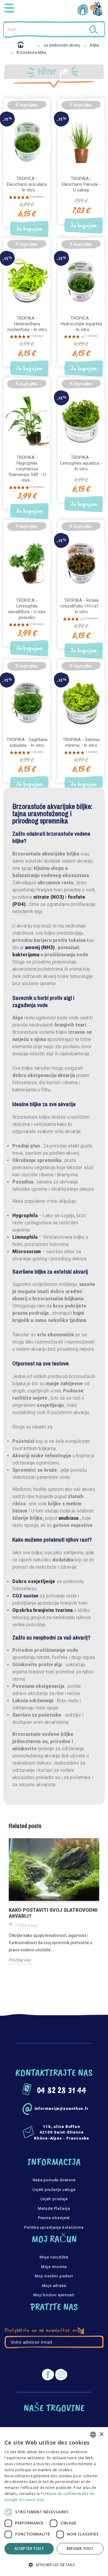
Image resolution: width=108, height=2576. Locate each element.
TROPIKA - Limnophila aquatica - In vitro (81, 463)
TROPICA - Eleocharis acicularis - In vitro (27, 184)
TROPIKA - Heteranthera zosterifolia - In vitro (27, 324)
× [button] (101, 2434)
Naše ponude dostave (54, 2180)
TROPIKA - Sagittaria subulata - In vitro (27, 742)
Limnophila (25, 1237)
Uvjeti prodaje (54, 2199)
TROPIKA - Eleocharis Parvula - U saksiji (81, 184)
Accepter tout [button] (29, 2549)
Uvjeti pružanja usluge (54, 2190)
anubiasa (68, 1518)
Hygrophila (25, 1216)
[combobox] (93, 2435)
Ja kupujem (29, 229)
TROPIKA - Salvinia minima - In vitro (81, 742)
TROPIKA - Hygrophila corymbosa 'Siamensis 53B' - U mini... (27, 469)
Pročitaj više (20, 1960)
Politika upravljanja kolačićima (54, 2227)
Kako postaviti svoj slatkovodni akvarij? (53, 1913)
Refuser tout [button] (80, 2549)
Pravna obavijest (54, 2218)
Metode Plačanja (54, 2208)
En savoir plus (32, 2500)
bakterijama (26, 955)
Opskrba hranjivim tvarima (42, 1610)
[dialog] (54, 2502)
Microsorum (27, 1252)
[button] (54, 2565)
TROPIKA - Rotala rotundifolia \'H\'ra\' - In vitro (81, 606)
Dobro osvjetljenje (34, 1581)
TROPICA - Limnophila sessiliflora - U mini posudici (27, 609)
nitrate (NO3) (49, 897)
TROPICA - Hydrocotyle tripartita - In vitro (81, 324)
